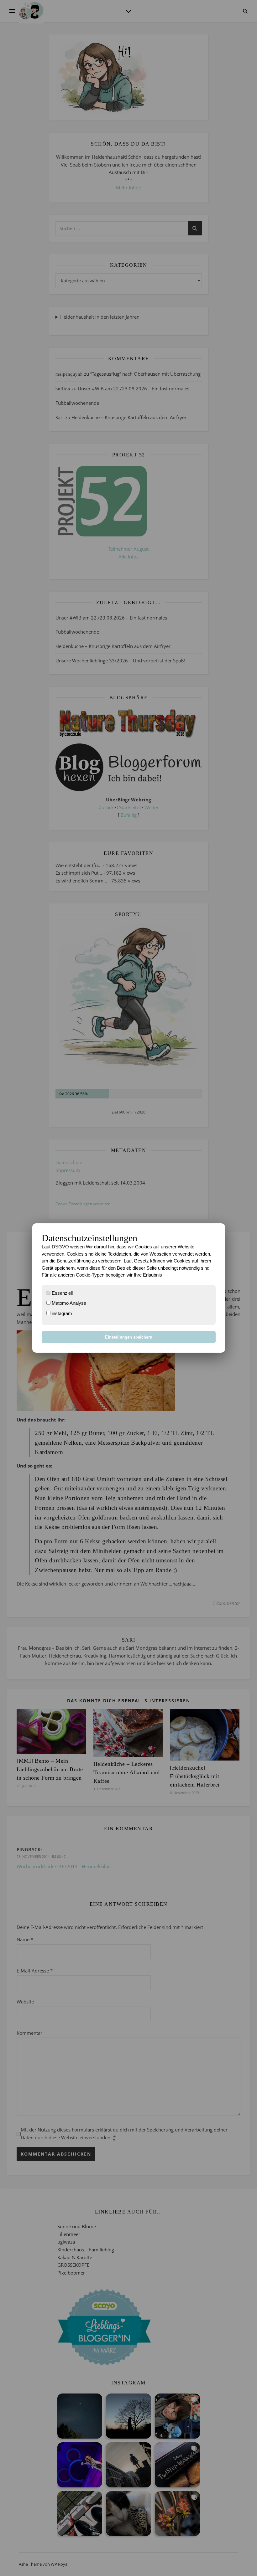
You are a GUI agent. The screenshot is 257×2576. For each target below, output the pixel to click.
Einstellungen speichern (129, 1337)
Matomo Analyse (68, 1303)
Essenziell (62, 1293)
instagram (61, 1313)
